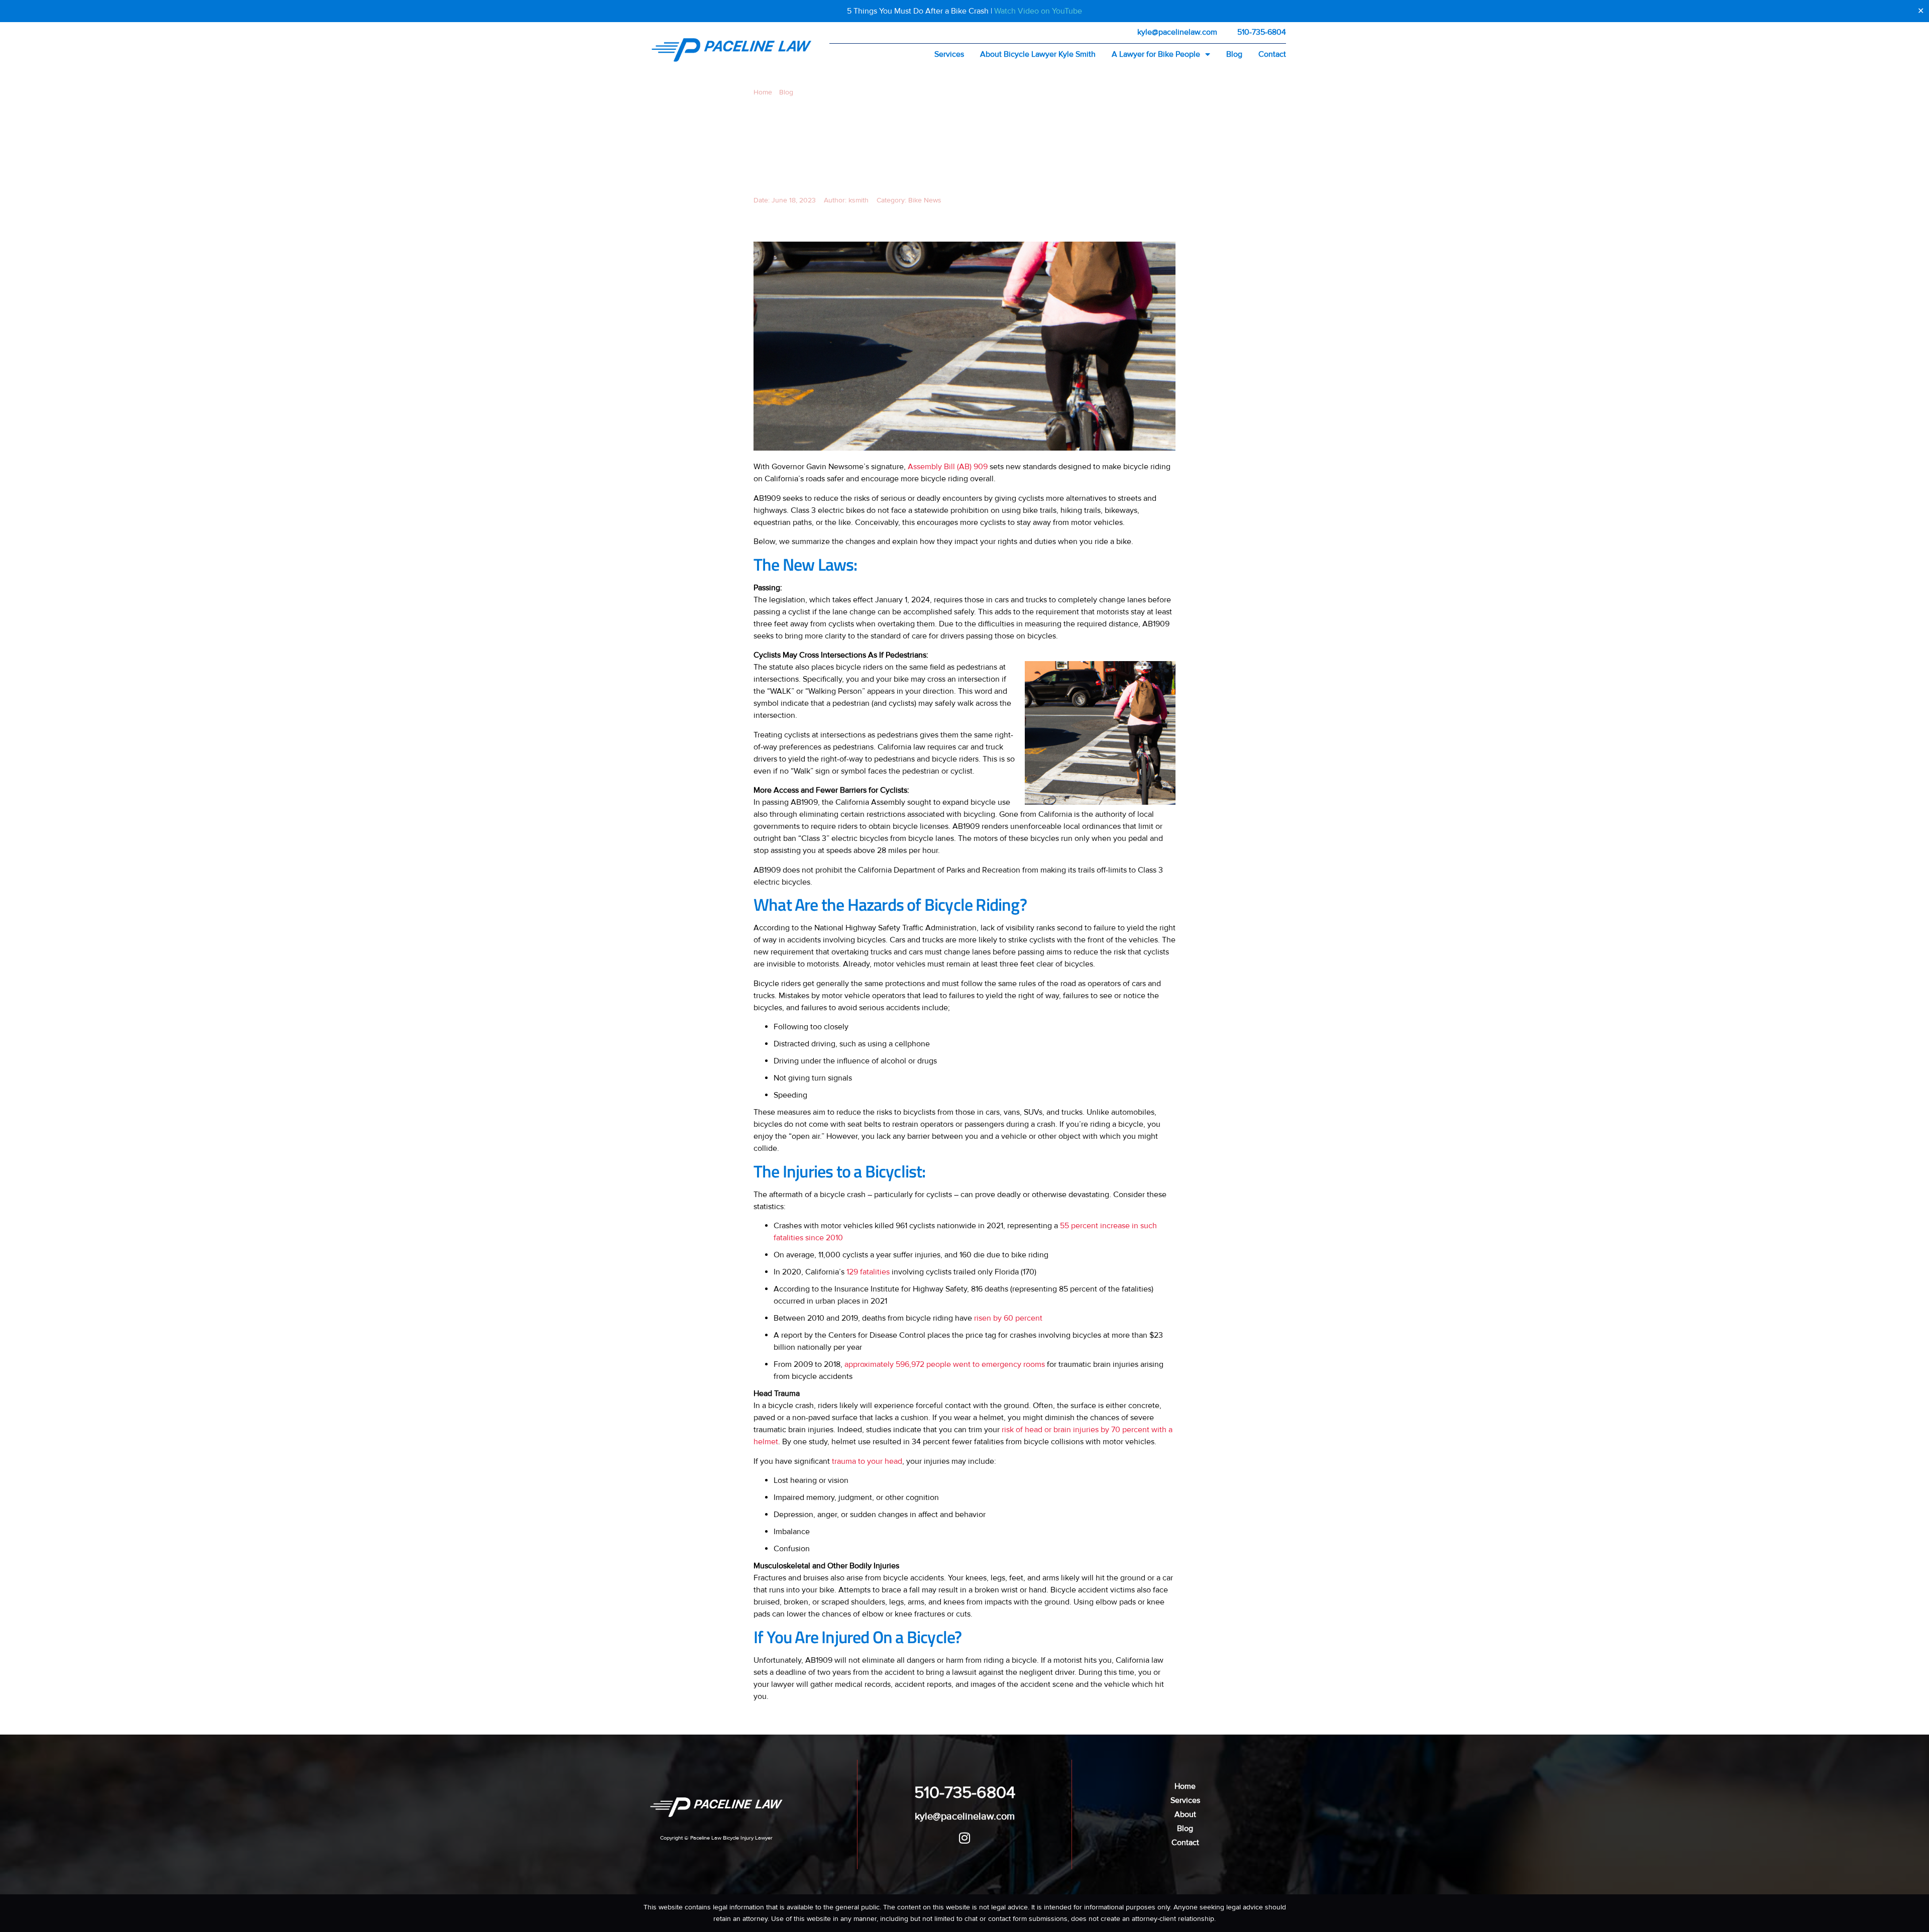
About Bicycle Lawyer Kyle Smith (1038, 54)
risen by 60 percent (1008, 1318)
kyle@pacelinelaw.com (1177, 32)
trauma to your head (867, 1461)
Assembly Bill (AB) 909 (948, 467)
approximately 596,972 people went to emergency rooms (945, 1364)
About (1185, 1814)
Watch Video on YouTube (1038, 11)
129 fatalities (868, 1272)
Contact (1272, 54)
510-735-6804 (1262, 32)
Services (949, 54)
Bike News (925, 200)
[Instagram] (965, 1838)
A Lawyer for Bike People (1156, 54)
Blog (1234, 54)
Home (763, 92)
